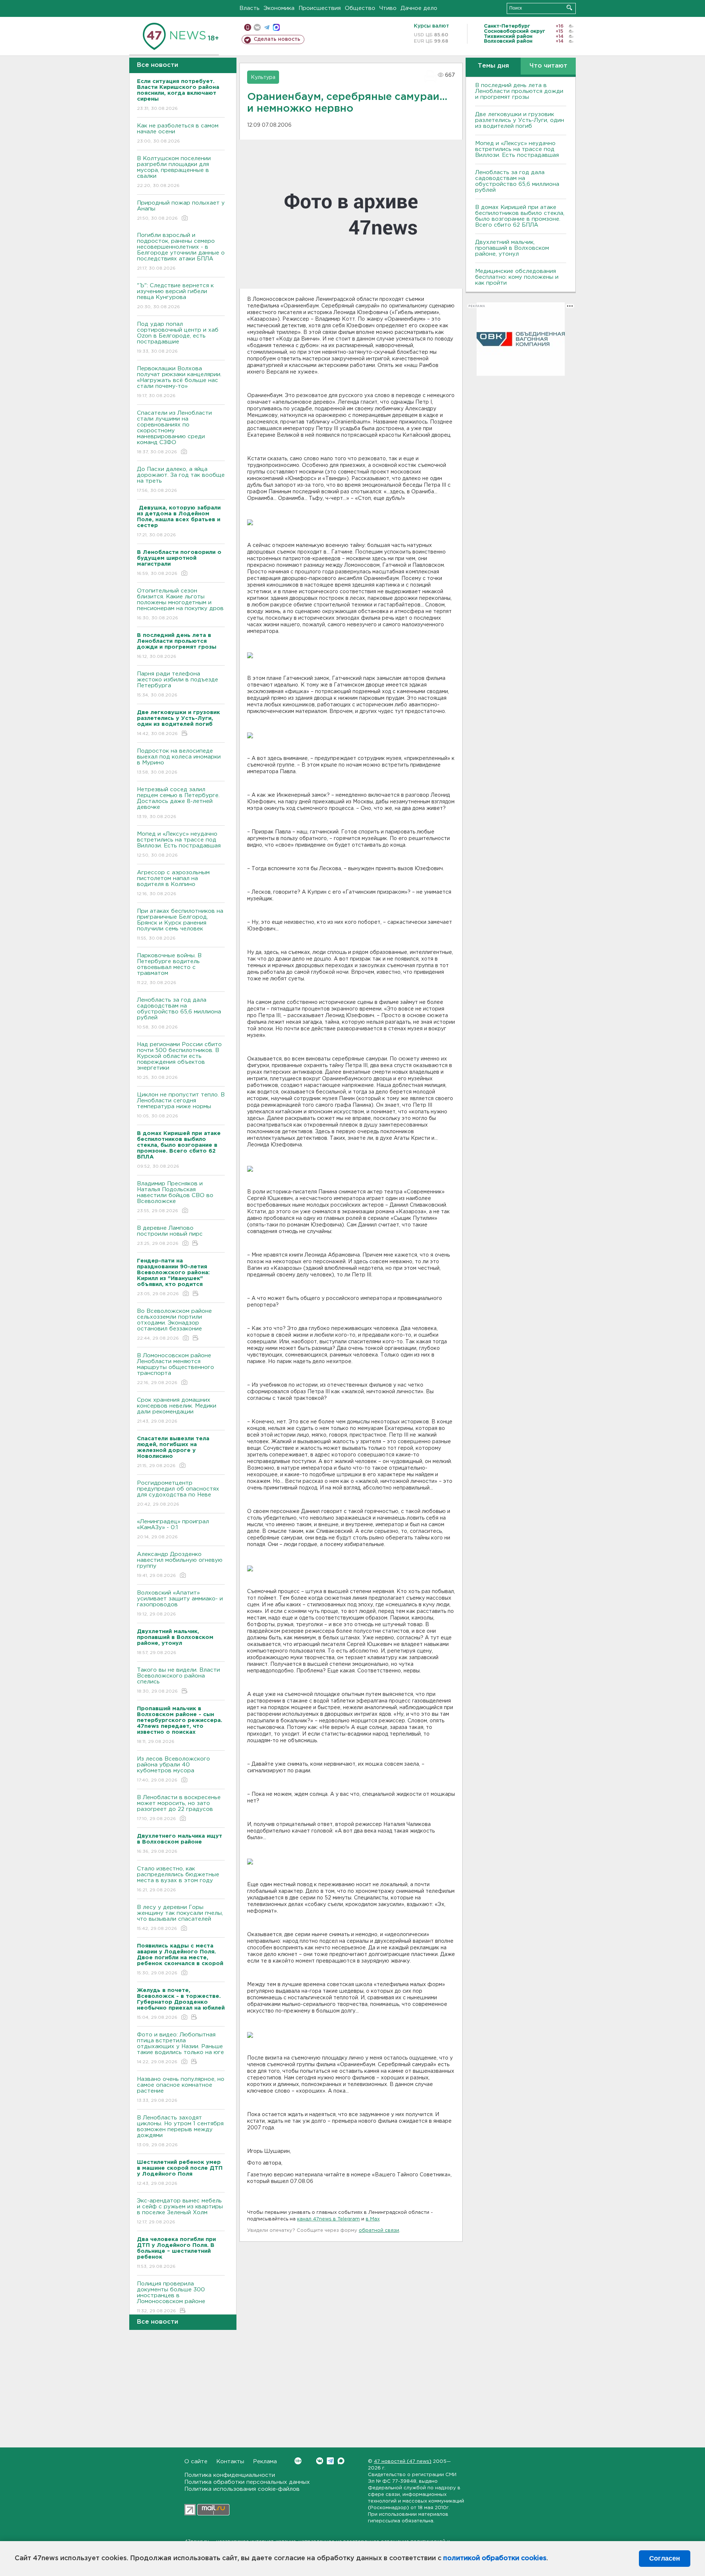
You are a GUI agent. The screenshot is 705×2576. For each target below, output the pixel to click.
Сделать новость (277, 39)
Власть (250, 8)
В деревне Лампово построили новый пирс (170, 1236)
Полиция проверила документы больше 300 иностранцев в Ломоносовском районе (171, 2297)
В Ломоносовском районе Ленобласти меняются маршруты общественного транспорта (176, 1369)
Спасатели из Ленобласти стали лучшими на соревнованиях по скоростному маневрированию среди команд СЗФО (174, 432)
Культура (263, 78)
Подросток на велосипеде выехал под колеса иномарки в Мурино (179, 761)
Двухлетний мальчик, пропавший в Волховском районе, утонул (512, 248)
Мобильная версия (248, 27)
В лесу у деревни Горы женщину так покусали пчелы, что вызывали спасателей (180, 1918)
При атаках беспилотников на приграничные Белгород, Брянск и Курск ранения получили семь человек (180, 925)
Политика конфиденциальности (230, 2475)
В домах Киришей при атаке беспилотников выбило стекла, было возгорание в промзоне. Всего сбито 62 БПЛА (520, 216)
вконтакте (257, 27)
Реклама (265, 2462)
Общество (360, 8)
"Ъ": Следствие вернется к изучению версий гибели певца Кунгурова (175, 296)
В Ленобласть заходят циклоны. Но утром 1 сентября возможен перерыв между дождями (180, 2131)
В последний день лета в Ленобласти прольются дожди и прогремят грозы (519, 91)
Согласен (665, 2558)
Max (341, 2461)
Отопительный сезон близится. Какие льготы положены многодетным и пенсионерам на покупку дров (180, 604)
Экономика (279, 8)
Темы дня (493, 66)
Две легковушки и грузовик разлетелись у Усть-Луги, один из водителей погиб (520, 120)
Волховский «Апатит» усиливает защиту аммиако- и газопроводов (180, 1603)
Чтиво (388, 8)
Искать (569, 8)
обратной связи (379, 2231)
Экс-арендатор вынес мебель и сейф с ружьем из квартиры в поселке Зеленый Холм (180, 2211)
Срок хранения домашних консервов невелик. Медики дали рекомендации (177, 1411)
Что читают (548, 66)
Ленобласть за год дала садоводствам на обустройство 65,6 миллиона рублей (179, 1013)
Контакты (230, 2462)
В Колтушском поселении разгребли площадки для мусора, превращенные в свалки (174, 172)
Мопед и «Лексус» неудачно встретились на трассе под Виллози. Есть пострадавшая (179, 844)
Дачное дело (419, 8)
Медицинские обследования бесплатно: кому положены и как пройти (517, 277)
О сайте (196, 2462)
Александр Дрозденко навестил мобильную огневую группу (180, 1565)
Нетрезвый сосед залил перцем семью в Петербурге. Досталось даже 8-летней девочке (178, 803)
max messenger (276, 27)
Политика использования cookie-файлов (242, 2489)
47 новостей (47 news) (403, 2462)
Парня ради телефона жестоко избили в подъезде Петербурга (178, 684)
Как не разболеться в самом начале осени (178, 133)
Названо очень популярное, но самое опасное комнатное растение (181, 2090)
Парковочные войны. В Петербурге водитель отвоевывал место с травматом (169, 969)
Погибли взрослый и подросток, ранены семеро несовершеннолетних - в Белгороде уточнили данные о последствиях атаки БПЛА (181, 252)
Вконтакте (320, 2461)
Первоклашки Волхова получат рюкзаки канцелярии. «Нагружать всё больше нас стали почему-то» (179, 382)
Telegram (330, 2461)
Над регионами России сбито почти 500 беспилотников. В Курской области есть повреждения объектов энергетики (179, 1061)
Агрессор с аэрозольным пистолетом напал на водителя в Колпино (173, 883)
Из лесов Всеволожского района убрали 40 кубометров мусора (173, 1769)
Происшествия (320, 8)
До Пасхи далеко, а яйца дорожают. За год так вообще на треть (181, 480)
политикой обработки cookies (495, 2558)
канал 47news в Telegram (328, 2219)
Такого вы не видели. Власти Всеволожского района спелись (178, 1680)
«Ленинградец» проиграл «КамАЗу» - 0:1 (173, 1529)
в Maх (373, 2219)
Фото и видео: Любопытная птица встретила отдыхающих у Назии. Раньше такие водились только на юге (180, 2048)
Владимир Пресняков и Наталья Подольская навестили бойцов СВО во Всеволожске (175, 1197)
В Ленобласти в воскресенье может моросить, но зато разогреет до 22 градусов (179, 1808)
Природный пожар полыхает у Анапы (181, 210)
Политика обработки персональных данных (247, 2482)
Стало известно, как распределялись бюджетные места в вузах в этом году (178, 1879)
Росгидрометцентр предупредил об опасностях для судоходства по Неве (178, 1494)
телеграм (267, 27)
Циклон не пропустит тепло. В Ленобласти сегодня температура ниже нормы (181, 1105)
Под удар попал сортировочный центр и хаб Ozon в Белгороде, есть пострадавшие (178, 338)
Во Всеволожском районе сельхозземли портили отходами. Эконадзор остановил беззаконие (174, 1325)
